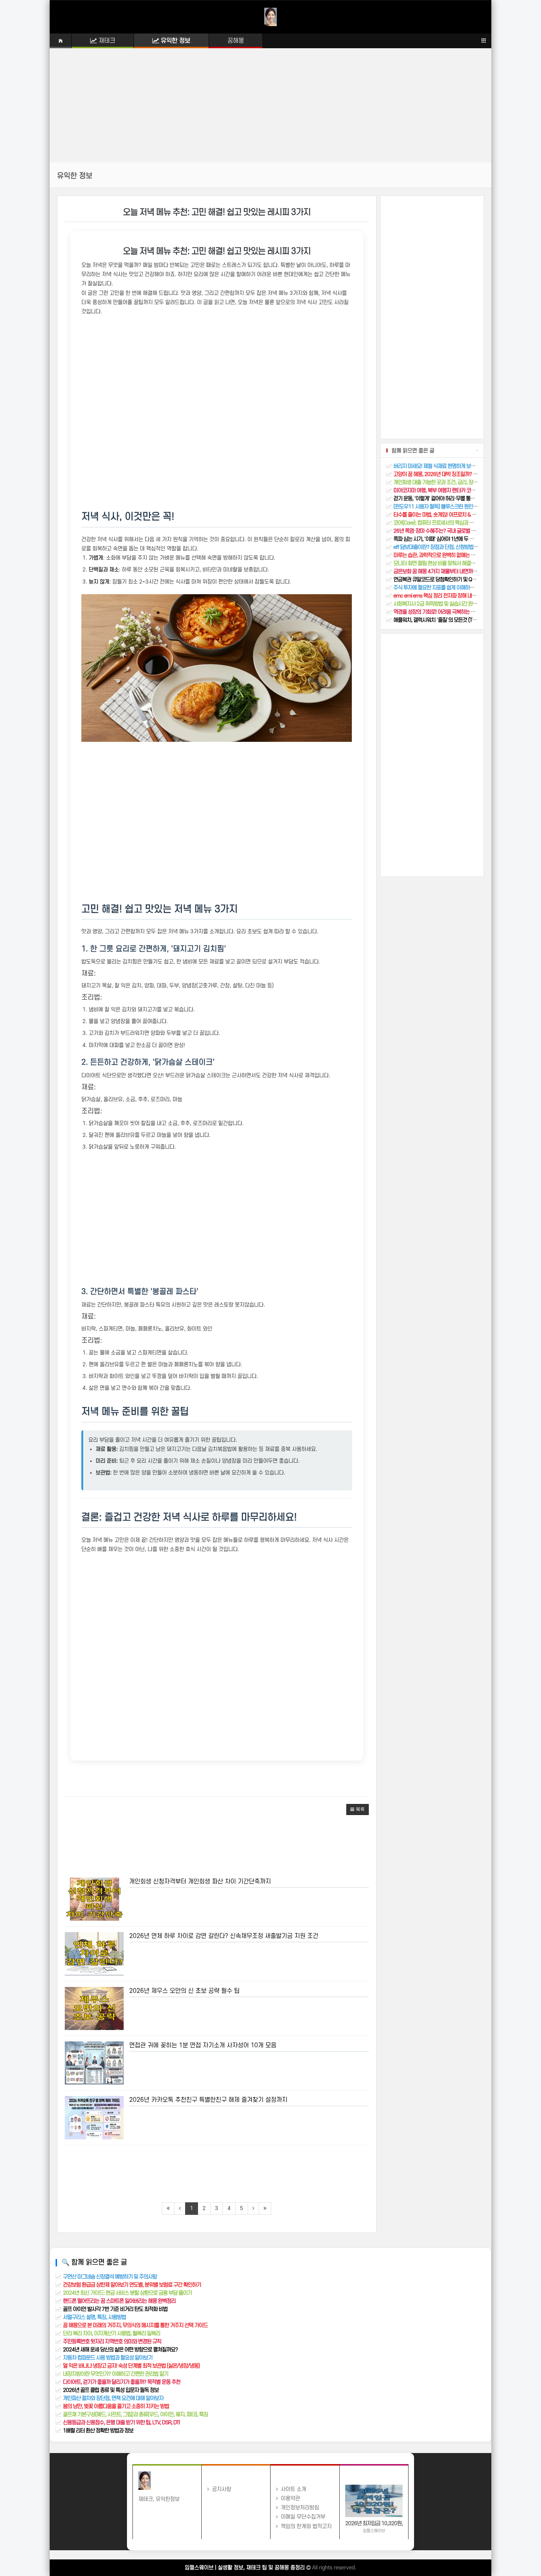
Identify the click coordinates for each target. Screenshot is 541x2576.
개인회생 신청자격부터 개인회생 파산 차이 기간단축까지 (200, 1882)
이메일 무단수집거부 (302, 2517)
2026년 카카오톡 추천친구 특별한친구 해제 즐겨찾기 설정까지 (208, 2100)
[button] (358, 1809)
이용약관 (289, 2499)
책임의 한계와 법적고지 (305, 2526)
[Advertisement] (270, 111)
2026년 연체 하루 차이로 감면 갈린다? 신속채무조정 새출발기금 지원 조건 (224, 1936)
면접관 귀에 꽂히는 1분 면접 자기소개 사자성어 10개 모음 (203, 2045)
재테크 (106, 41)
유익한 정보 (175, 41)
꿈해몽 (236, 41)
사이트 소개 (292, 2489)
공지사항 (220, 2489)
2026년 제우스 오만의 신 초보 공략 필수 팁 (184, 1991)
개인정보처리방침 (298, 2508)
